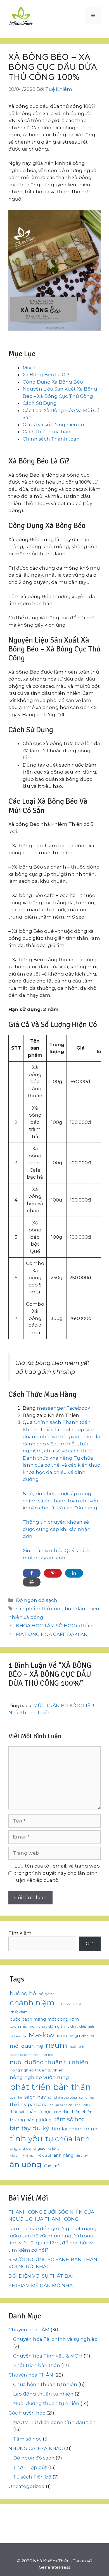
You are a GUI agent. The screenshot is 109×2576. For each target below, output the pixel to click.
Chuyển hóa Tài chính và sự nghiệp (55, 2339)
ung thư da (20, 2148)
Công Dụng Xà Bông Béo (53, 382)
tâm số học (69, 2119)
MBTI (62, 2036)
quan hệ (16, 2098)
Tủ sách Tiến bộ (32, 2477)
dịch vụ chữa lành (81, 2027)
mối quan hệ (26, 2046)
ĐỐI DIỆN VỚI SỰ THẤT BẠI (41, 2276)
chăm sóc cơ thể (69, 2004)
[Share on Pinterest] (53, 1573)
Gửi (90, 1944)
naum (56, 2045)
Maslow (41, 2035)
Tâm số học (27, 2439)
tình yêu (26, 2138)
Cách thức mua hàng (48, 432)
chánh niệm (32, 2003)
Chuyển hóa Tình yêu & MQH (48, 2356)
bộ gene (47, 1994)
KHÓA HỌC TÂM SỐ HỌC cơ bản (54, 1626)
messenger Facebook (64, 1408)
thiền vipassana (29, 2104)
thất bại (17, 2112)
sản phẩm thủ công (40, 1609)
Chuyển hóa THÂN (31, 2375)
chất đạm (19, 2012)
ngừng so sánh (21, 2055)
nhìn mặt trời (43, 2055)
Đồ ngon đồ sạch (37, 1600)
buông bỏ (23, 1993)
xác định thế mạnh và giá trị (30, 2156)
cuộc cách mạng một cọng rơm (44, 2019)
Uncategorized (27, 2486)
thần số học (39, 2112)
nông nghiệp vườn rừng (39, 2077)
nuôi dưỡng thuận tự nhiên (49, 2062)
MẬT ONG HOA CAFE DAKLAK (52, 1634)
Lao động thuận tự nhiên (43, 2394)
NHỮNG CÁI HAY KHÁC (36, 2448)
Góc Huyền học (27, 2413)
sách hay (35, 2097)
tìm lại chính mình (75, 2129)
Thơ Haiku (82, 2105)
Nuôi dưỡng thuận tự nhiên (46, 2403)
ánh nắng (64, 2155)
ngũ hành (77, 2047)
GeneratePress (54, 2567)
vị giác (39, 2148)
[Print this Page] (32, 1582)
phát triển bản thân (50, 2087)
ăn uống (26, 2164)
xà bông (34, 1617)
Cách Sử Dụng (40, 403)
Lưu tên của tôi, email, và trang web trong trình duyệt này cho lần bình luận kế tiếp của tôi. (57, 1873)
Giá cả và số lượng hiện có (53, 425)
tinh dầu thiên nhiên (73, 2112)
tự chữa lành (67, 2139)
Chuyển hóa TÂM (29, 2330)
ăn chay (82, 2156)
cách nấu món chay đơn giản (37, 2026)
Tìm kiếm (20, 1933)
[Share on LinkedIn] (74, 1573)
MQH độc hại (82, 2036)
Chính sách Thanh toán (51, 439)
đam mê (52, 2166)
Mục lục (32, 368)
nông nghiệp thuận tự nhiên (37, 2070)
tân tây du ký (29, 2128)
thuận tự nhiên (61, 2105)
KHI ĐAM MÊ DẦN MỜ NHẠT (42, 2285)
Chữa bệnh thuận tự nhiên (45, 2384)
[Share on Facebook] (32, 1573)
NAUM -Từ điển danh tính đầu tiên (54, 2422)
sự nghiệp (87, 2098)
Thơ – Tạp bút (30, 2467)
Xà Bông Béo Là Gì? (46, 375)
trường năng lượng (31, 2120)
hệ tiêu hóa (18, 2036)
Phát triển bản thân (37, 2365)
